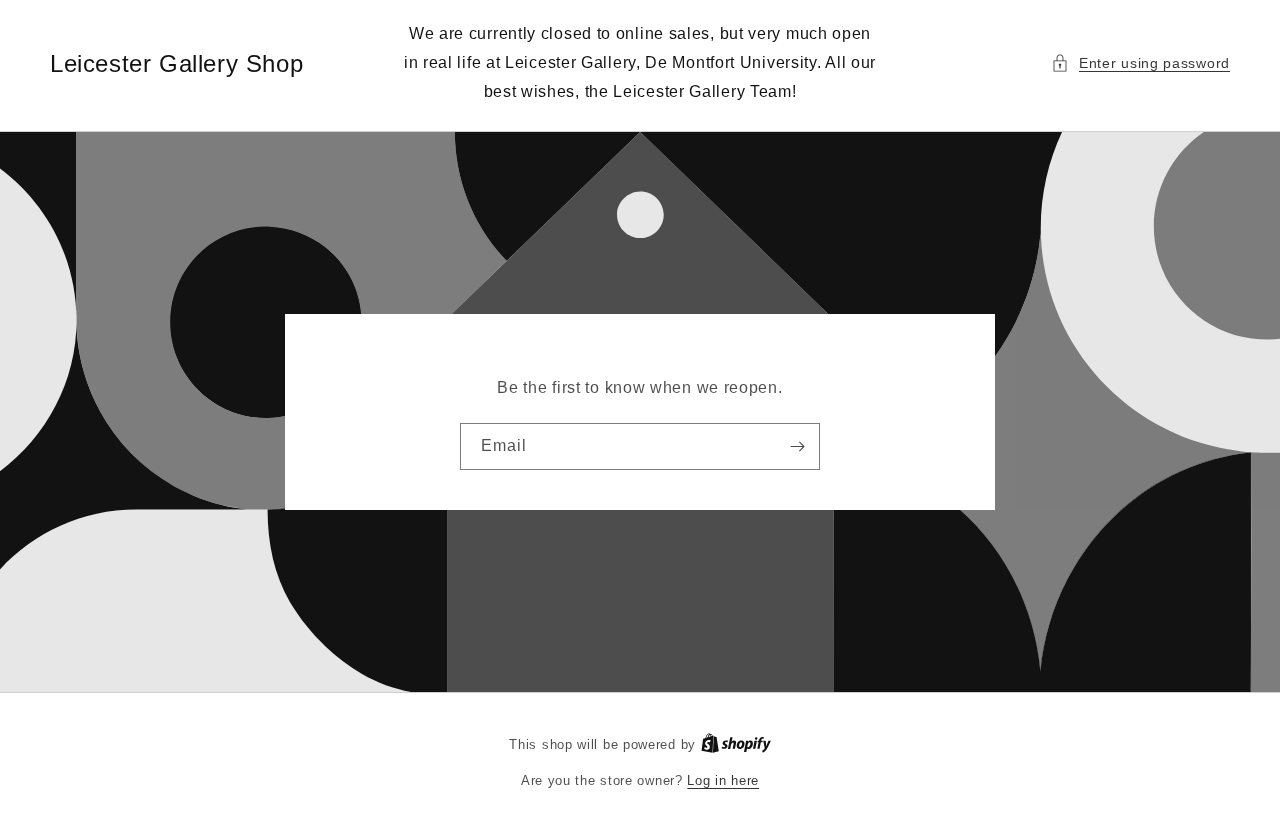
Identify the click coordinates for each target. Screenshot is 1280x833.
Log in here (723, 780)
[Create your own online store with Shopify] (736, 744)
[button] (1140, 63)
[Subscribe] (797, 446)
